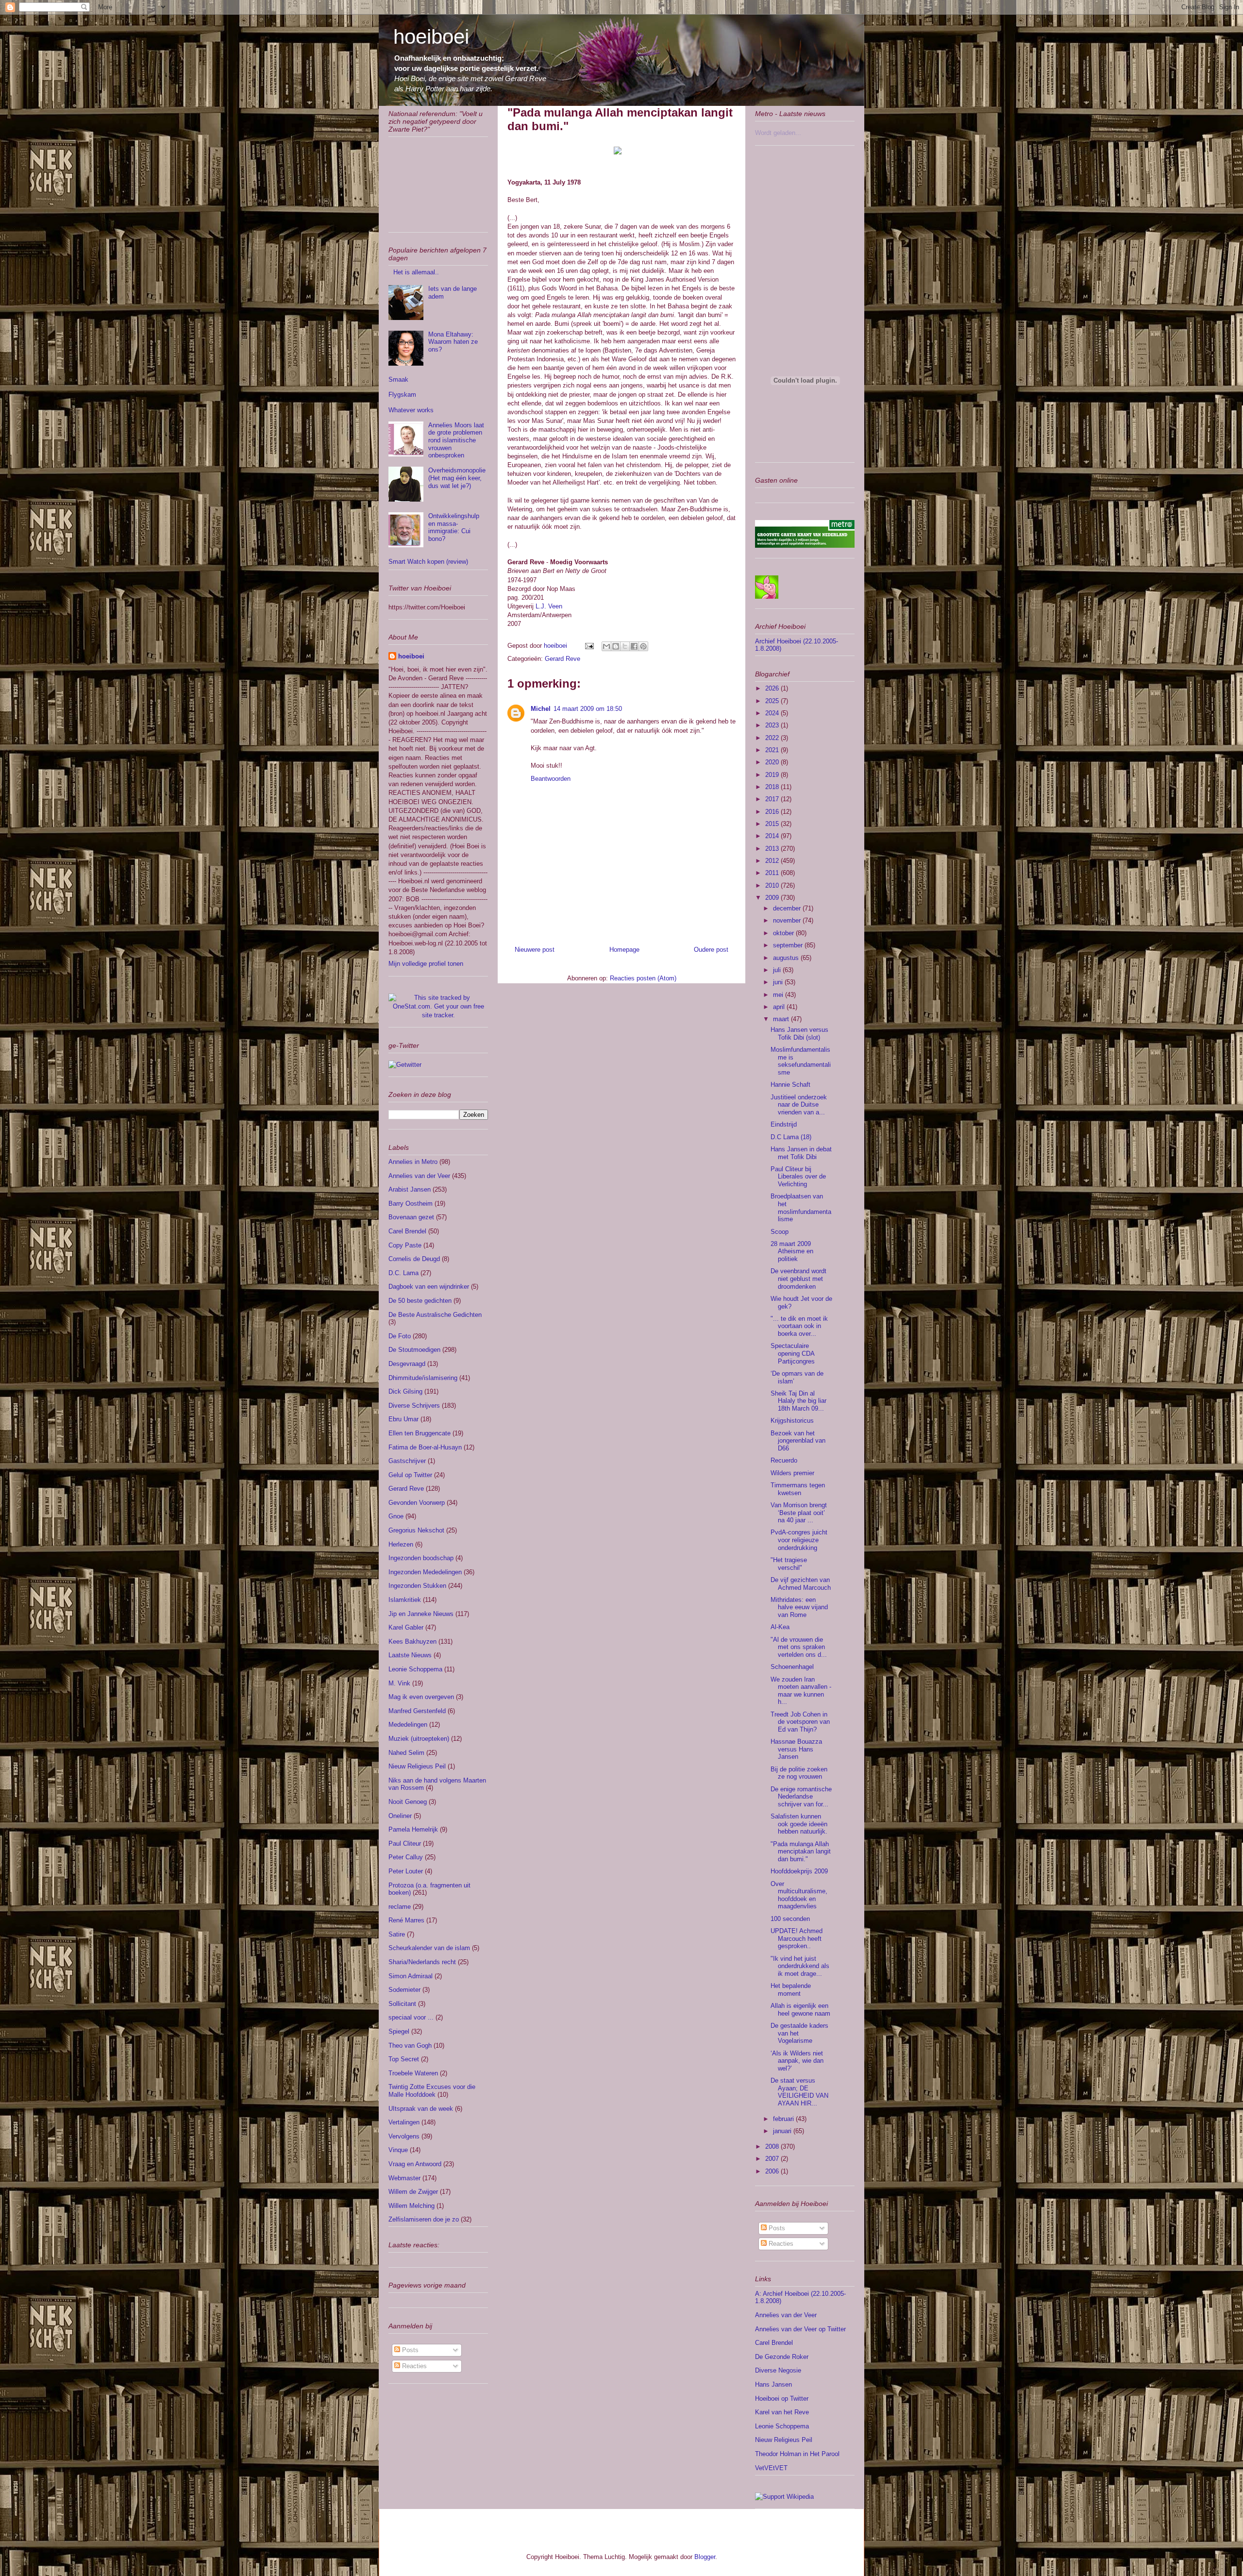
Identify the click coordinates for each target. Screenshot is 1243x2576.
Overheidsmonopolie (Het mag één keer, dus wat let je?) (457, 478)
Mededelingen (408, 1725)
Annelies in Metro (413, 1162)
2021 (773, 750)
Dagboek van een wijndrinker (429, 1287)
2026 (773, 688)
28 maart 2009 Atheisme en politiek (792, 1251)
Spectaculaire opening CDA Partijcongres (793, 1353)
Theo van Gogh (410, 2046)
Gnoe (396, 1516)
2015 (773, 824)
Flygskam (402, 395)
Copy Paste (405, 1245)
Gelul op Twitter (410, 1475)
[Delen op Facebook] (634, 646)
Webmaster (404, 2178)
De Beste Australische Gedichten (435, 1315)
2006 (773, 2171)
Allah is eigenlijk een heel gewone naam (800, 2010)
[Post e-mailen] (589, 646)
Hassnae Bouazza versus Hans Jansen (796, 1749)
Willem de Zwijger (413, 2192)
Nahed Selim (406, 1753)
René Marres (406, 1920)
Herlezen (401, 1544)
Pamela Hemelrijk (413, 1829)
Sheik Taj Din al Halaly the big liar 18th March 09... (798, 1401)
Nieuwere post (535, 950)
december (788, 908)
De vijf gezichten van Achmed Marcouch (801, 1584)
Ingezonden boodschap (421, 1558)
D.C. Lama (403, 1273)
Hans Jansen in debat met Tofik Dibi (801, 1153)
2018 (773, 787)
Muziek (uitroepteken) (419, 1739)
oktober (784, 933)
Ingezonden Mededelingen (425, 1572)
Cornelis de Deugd (414, 1259)
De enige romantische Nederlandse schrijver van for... (801, 1797)
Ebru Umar (403, 1419)
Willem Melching (412, 2206)
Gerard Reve (563, 659)
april (780, 1007)
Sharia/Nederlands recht (422, 1962)
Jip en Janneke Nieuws (421, 1614)
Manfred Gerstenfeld (417, 1711)
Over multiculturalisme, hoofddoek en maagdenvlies (799, 1895)
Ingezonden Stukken (417, 1586)
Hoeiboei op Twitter (782, 2399)
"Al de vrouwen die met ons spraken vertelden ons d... (799, 1647)
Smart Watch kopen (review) (428, 562)
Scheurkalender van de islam (429, 1948)
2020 (773, 762)
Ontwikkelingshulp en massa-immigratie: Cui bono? (454, 527)
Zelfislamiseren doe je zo (424, 2219)
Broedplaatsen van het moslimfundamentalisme (801, 1208)
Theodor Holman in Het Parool (797, 2454)
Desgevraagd (407, 1364)
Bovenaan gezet (411, 1217)
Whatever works (411, 410)
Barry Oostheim (411, 1204)
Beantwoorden (551, 779)
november (788, 920)
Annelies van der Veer (419, 1176)
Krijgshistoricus (792, 1421)
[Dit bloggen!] (616, 646)
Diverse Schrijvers (414, 1406)
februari (784, 2119)
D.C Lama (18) (791, 1137)
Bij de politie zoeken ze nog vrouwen (799, 1773)
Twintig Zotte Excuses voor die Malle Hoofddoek (432, 2091)
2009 (773, 898)
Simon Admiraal (411, 1976)
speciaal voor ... (411, 2017)
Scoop (780, 1232)
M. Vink (399, 1683)
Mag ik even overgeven (421, 1697)
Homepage (624, 950)
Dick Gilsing (405, 1391)
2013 (773, 849)
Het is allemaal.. (416, 272)
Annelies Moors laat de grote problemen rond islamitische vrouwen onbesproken (456, 440)
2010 (773, 885)
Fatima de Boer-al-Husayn (425, 1447)
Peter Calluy (406, 1857)
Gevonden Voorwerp (417, 1503)
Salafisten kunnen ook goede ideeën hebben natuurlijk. (799, 1824)
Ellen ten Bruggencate (420, 1433)
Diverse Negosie (778, 2370)
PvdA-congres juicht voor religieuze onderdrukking (799, 1540)
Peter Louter (406, 1871)
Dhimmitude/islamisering (423, 1378)
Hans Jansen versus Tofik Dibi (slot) (799, 1034)
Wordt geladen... (778, 133)
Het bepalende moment (791, 1990)
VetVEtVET (771, 2468)
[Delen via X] (625, 646)
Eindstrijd (784, 1124)
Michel (541, 709)
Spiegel (399, 2031)
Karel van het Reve (782, 2412)
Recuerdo (784, 1460)
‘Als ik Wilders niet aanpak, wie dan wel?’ (797, 2061)
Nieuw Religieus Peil (417, 1766)
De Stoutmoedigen (414, 1350)
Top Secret (404, 2059)
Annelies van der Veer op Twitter (800, 2329)
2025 (773, 701)
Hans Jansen (773, 2384)
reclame (400, 1907)
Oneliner (400, 1816)
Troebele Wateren (413, 2073)
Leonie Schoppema (415, 1669)
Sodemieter (404, 1990)
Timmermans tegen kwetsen (798, 1489)
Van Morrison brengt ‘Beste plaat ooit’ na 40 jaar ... (799, 1513)
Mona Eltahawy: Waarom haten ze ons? (453, 342)
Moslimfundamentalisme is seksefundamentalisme (801, 1061)
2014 (773, 836)
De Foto (400, 1336)
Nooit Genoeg (408, 1802)
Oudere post (711, 950)
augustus (787, 958)
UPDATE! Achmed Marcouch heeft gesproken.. (797, 1938)
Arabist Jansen (410, 1189)
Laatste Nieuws (410, 1655)
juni (779, 982)
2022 (773, 738)
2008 (773, 2147)
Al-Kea (780, 1627)
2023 (773, 725)
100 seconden (790, 1919)
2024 (773, 713)
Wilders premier (792, 1473)
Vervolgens (404, 2136)
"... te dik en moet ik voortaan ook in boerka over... (799, 1326)
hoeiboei (431, 37)
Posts (409, 2350)
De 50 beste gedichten (420, 1301)
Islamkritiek (405, 1600)
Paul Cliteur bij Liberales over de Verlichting (798, 1177)
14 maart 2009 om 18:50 (588, 709)
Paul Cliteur (405, 1844)
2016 (773, 812)
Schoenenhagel (792, 1667)
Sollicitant (402, 2004)
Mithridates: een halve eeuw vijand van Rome (799, 1607)
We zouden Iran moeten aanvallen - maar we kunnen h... (801, 1691)
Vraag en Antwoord (415, 2164)
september (789, 945)
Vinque (398, 2150)
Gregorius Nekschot (416, 1530)
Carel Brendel (407, 1231)
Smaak (398, 379)
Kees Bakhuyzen (412, 1642)
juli (778, 970)
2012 (773, 861)
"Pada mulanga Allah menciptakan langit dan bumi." (801, 1852)
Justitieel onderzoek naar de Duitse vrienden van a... (799, 1105)
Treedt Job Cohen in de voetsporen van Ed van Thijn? (800, 1722)
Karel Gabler (406, 1627)
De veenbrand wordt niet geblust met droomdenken (798, 1279)
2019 (773, 775)
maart (782, 1019)
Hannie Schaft (790, 1085)
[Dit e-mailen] (606, 646)
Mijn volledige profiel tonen (426, 964)
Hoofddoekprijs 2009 (799, 1871)
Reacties (413, 2366)
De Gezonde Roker (782, 2357)
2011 (773, 873)
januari (783, 2131)
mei (779, 995)
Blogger (705, 2557)
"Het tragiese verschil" (789, 1564)
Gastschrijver (407, 1461)
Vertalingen (404, 2122)
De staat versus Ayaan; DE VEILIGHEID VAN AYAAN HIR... (799, 2092)
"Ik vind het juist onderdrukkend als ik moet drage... (800, 1966)
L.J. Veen (548, 606)
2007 (773, 2159)
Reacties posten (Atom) (643, 978)
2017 (773, 799)
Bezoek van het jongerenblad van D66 (798, 1441)
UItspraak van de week (421, 2109)
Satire (397, 1934)
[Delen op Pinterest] (643, 646)
